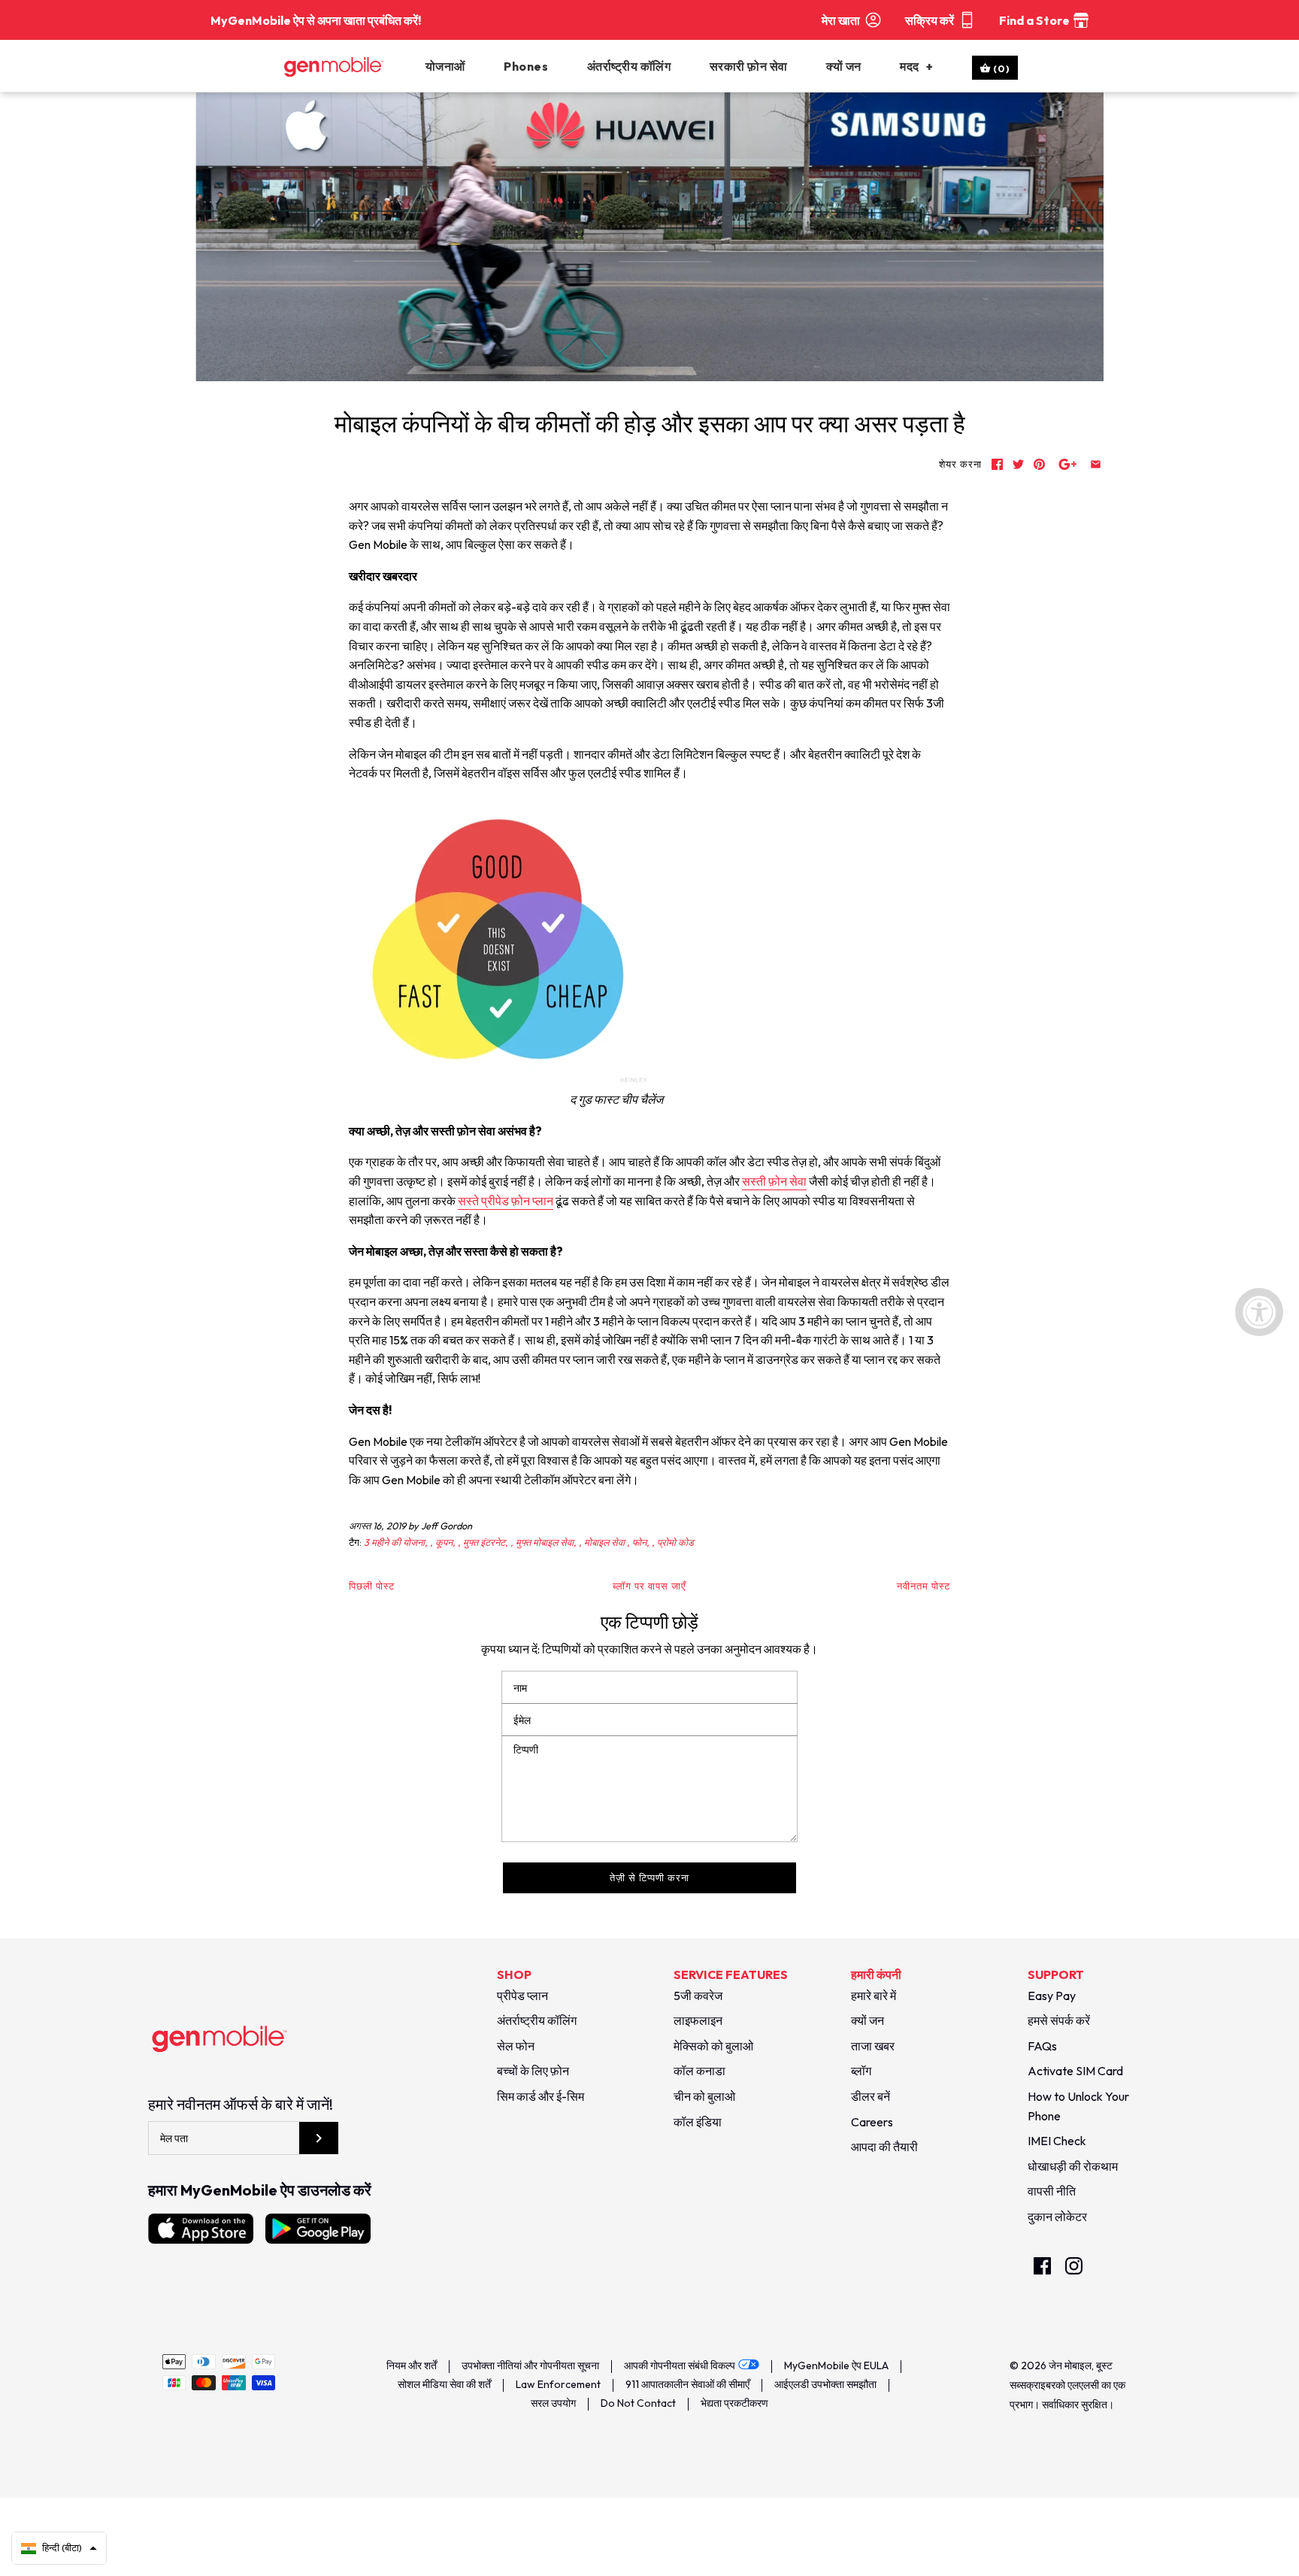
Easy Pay (1052, 1996)
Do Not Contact (638, 2403)
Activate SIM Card (1075, 2071)
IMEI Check (1057, 2141)
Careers (872, 2122)
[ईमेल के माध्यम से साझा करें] (1096, 464)
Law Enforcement (558, 2384)
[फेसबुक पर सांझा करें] (997, 464)
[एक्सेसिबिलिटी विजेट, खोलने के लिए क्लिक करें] (1259, 1312)
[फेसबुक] (1042, 2266)
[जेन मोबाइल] (352, 66)
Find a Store (1034, 20)
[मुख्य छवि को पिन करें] (1039, 464)
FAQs (1042, 2046)
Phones (526, 66)
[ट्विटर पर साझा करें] (1018, 464)
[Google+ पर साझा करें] (1068, 464)
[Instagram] (1074, 2266)
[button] (59, 2548)
